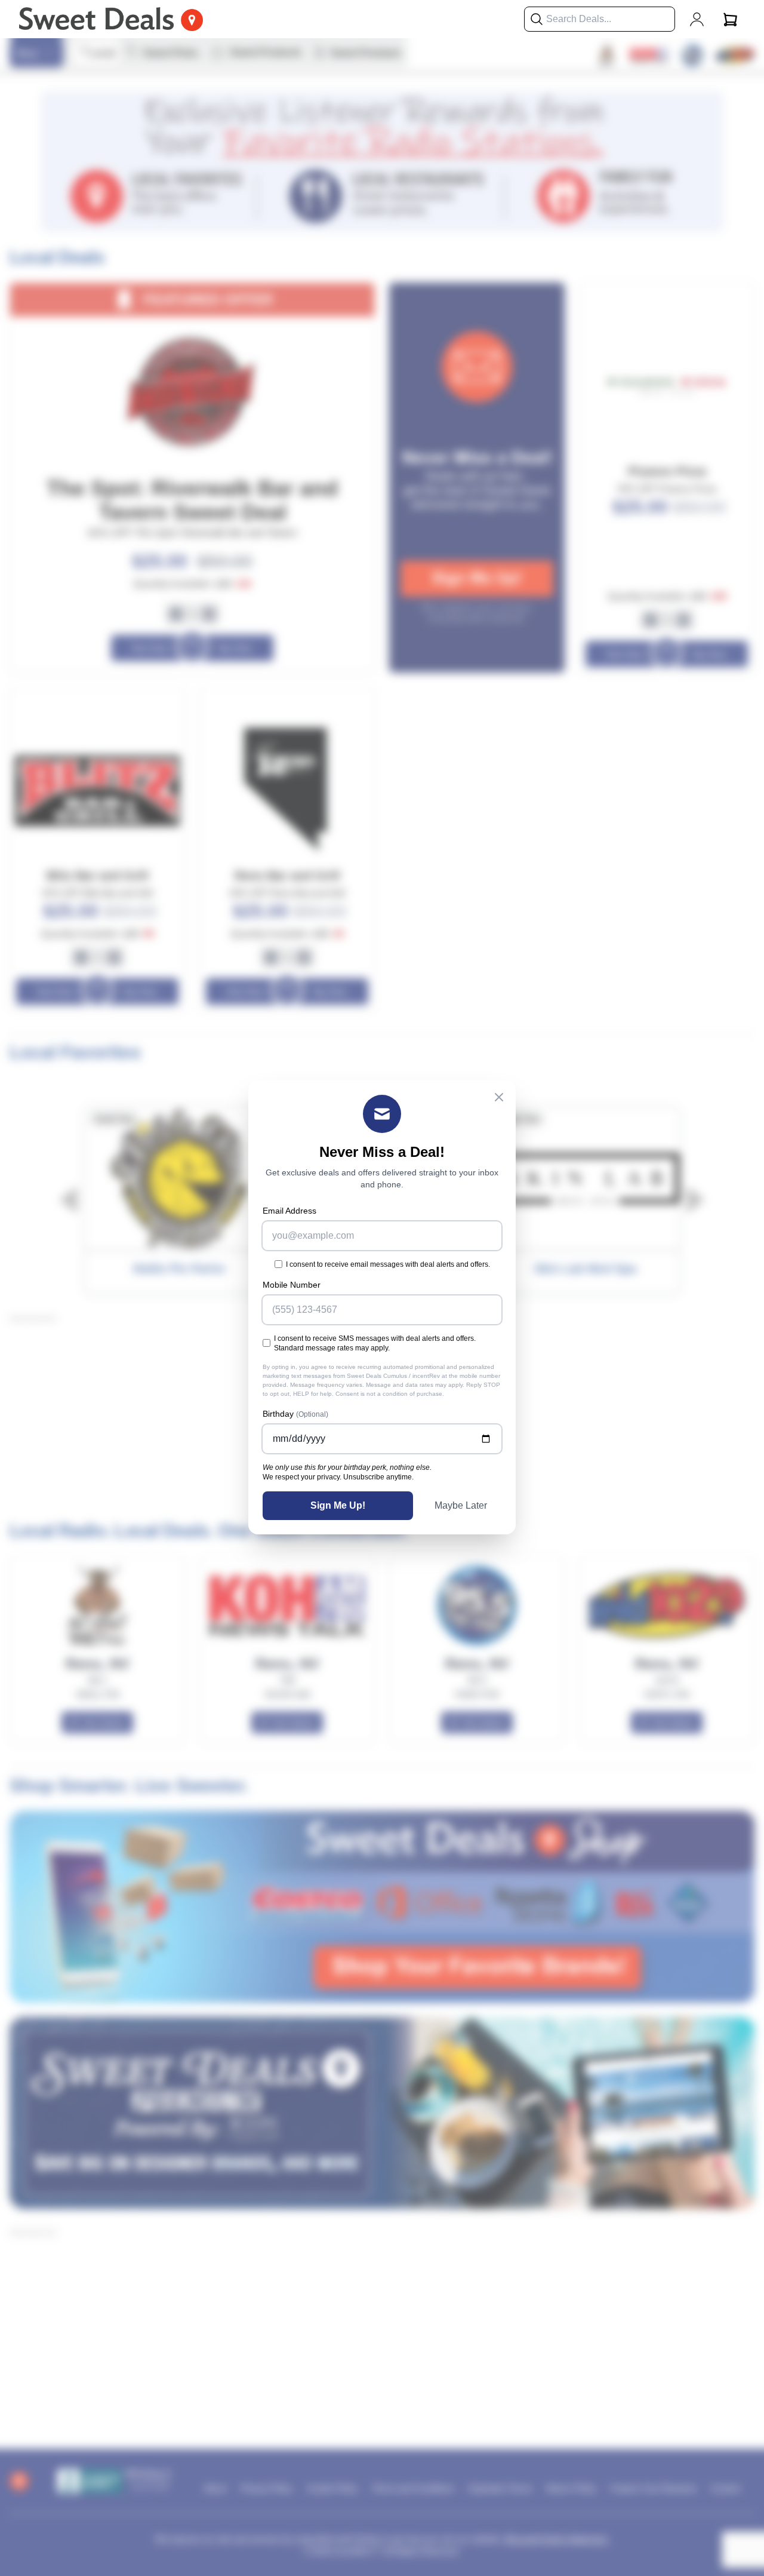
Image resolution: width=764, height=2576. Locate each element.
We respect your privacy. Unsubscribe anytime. (338, 1477)
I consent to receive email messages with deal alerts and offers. (388, 1264)
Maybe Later (461, 1505)
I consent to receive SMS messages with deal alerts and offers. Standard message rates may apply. (375, 1343)
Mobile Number (292, 1285)
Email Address (289, 1211)
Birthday (295, 1414)
